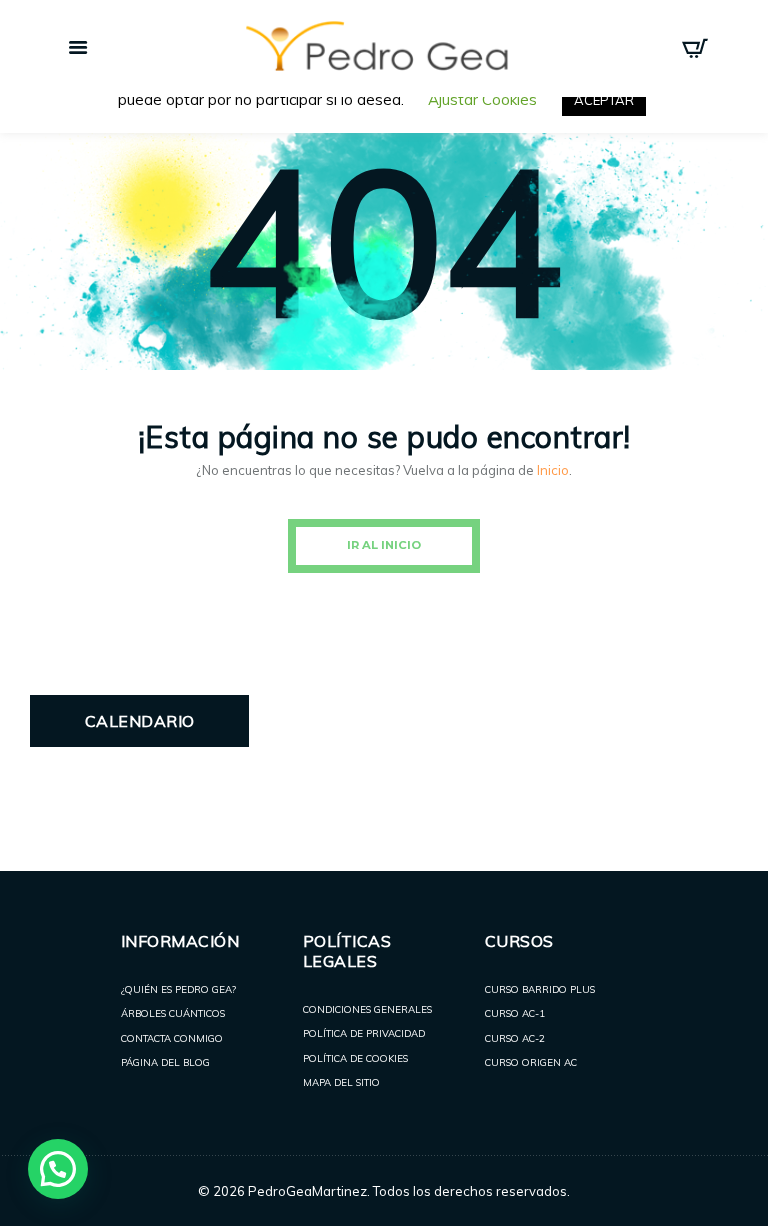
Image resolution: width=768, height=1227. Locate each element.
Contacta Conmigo (172, 1038)
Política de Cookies (355, 1058)
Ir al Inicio (384, 545)
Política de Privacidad (364, 1033)
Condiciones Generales (367, 1009)
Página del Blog (165, 1062)
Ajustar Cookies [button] (482, 99)
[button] (58, 1169)
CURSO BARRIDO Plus (540, 989)
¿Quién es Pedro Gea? (178, 989)
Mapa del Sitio (341, 1082)
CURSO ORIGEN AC (531, 1062)
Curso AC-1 (515, 1013)
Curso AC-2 (515, 1038)
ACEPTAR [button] (604, 100)
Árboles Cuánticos (173, 1013)
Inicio (553, 470)
